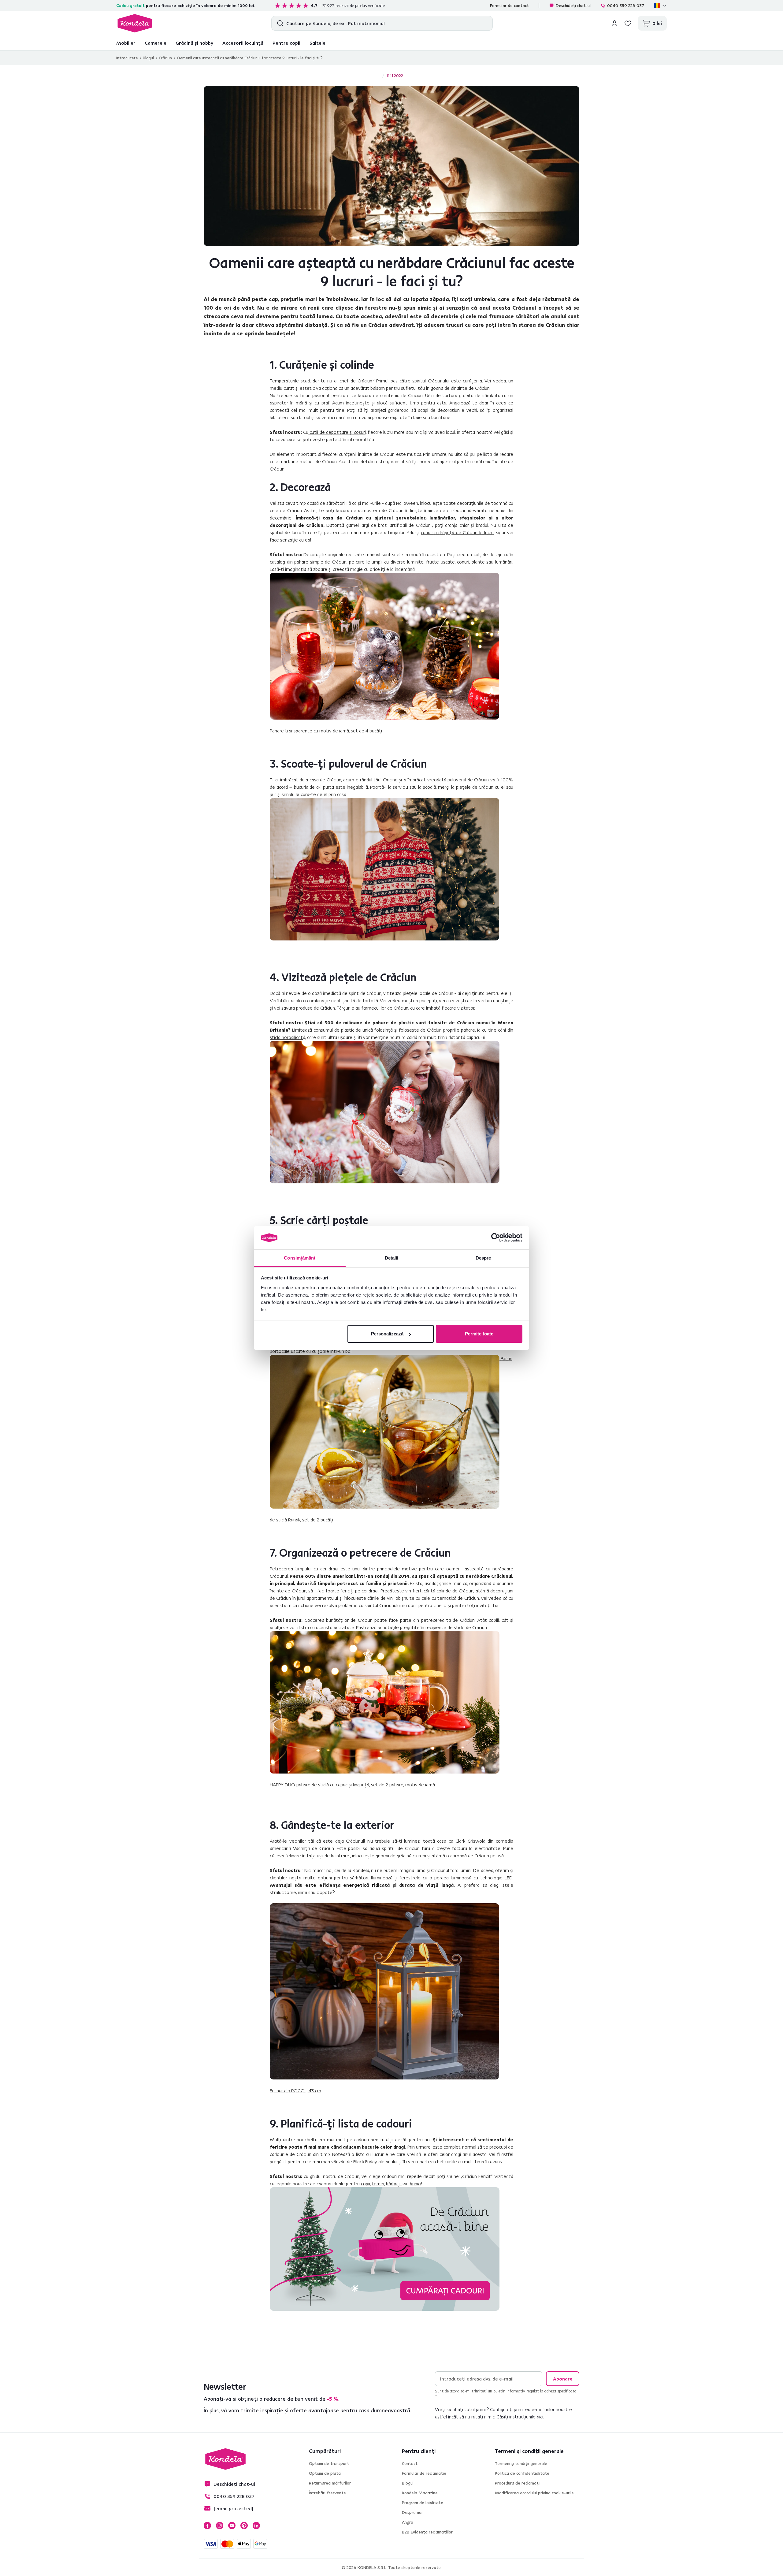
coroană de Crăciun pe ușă (477, 1856)
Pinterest (244, 2526)
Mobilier (126, 43)
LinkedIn (256, 2526)
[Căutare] (279, 23)
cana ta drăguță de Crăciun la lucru (457, 532)
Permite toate (479, 1334)
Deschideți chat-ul (573, 6)
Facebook (207, 2526)
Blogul (148, 58)
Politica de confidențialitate (522, 2473)
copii (366, 2183)
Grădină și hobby (194, 43)
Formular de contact (509, 6)
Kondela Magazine (420, 2493)
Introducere (127, 58)
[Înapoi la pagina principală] (135, 23)
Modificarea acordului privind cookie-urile (534, 2493)
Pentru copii (286, 43)
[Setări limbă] (660, 6)
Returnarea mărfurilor (330, 2483)
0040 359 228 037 (626, 6)
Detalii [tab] (392, 1258)
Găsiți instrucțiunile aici (520, 2417)
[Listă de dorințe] (628, 23)
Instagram (220, 2526)
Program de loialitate (423, 2503)
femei (378, 2183)
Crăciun (165, 58)
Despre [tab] (483, 1258)
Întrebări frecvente (327, 2493)
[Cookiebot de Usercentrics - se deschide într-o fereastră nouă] (496, 1238)
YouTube (232, 2526)
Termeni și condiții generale (521, 2463)
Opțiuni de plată (325, 2473)
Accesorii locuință (243, 43)
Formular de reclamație (424, 2473)
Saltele (317, 43)
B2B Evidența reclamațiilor (427, 2532)
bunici (416, 2183)
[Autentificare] (614, 23)
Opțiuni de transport (329, 2463)
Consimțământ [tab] (300, 1258)
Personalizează (387, 1334)
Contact (410, 2463)
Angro (408, 2522)
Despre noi (412, 2512)
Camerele (156, 43)
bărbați (394, 2183)
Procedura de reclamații (518, 2483)
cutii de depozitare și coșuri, (337, 432)
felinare (294, 1856)
